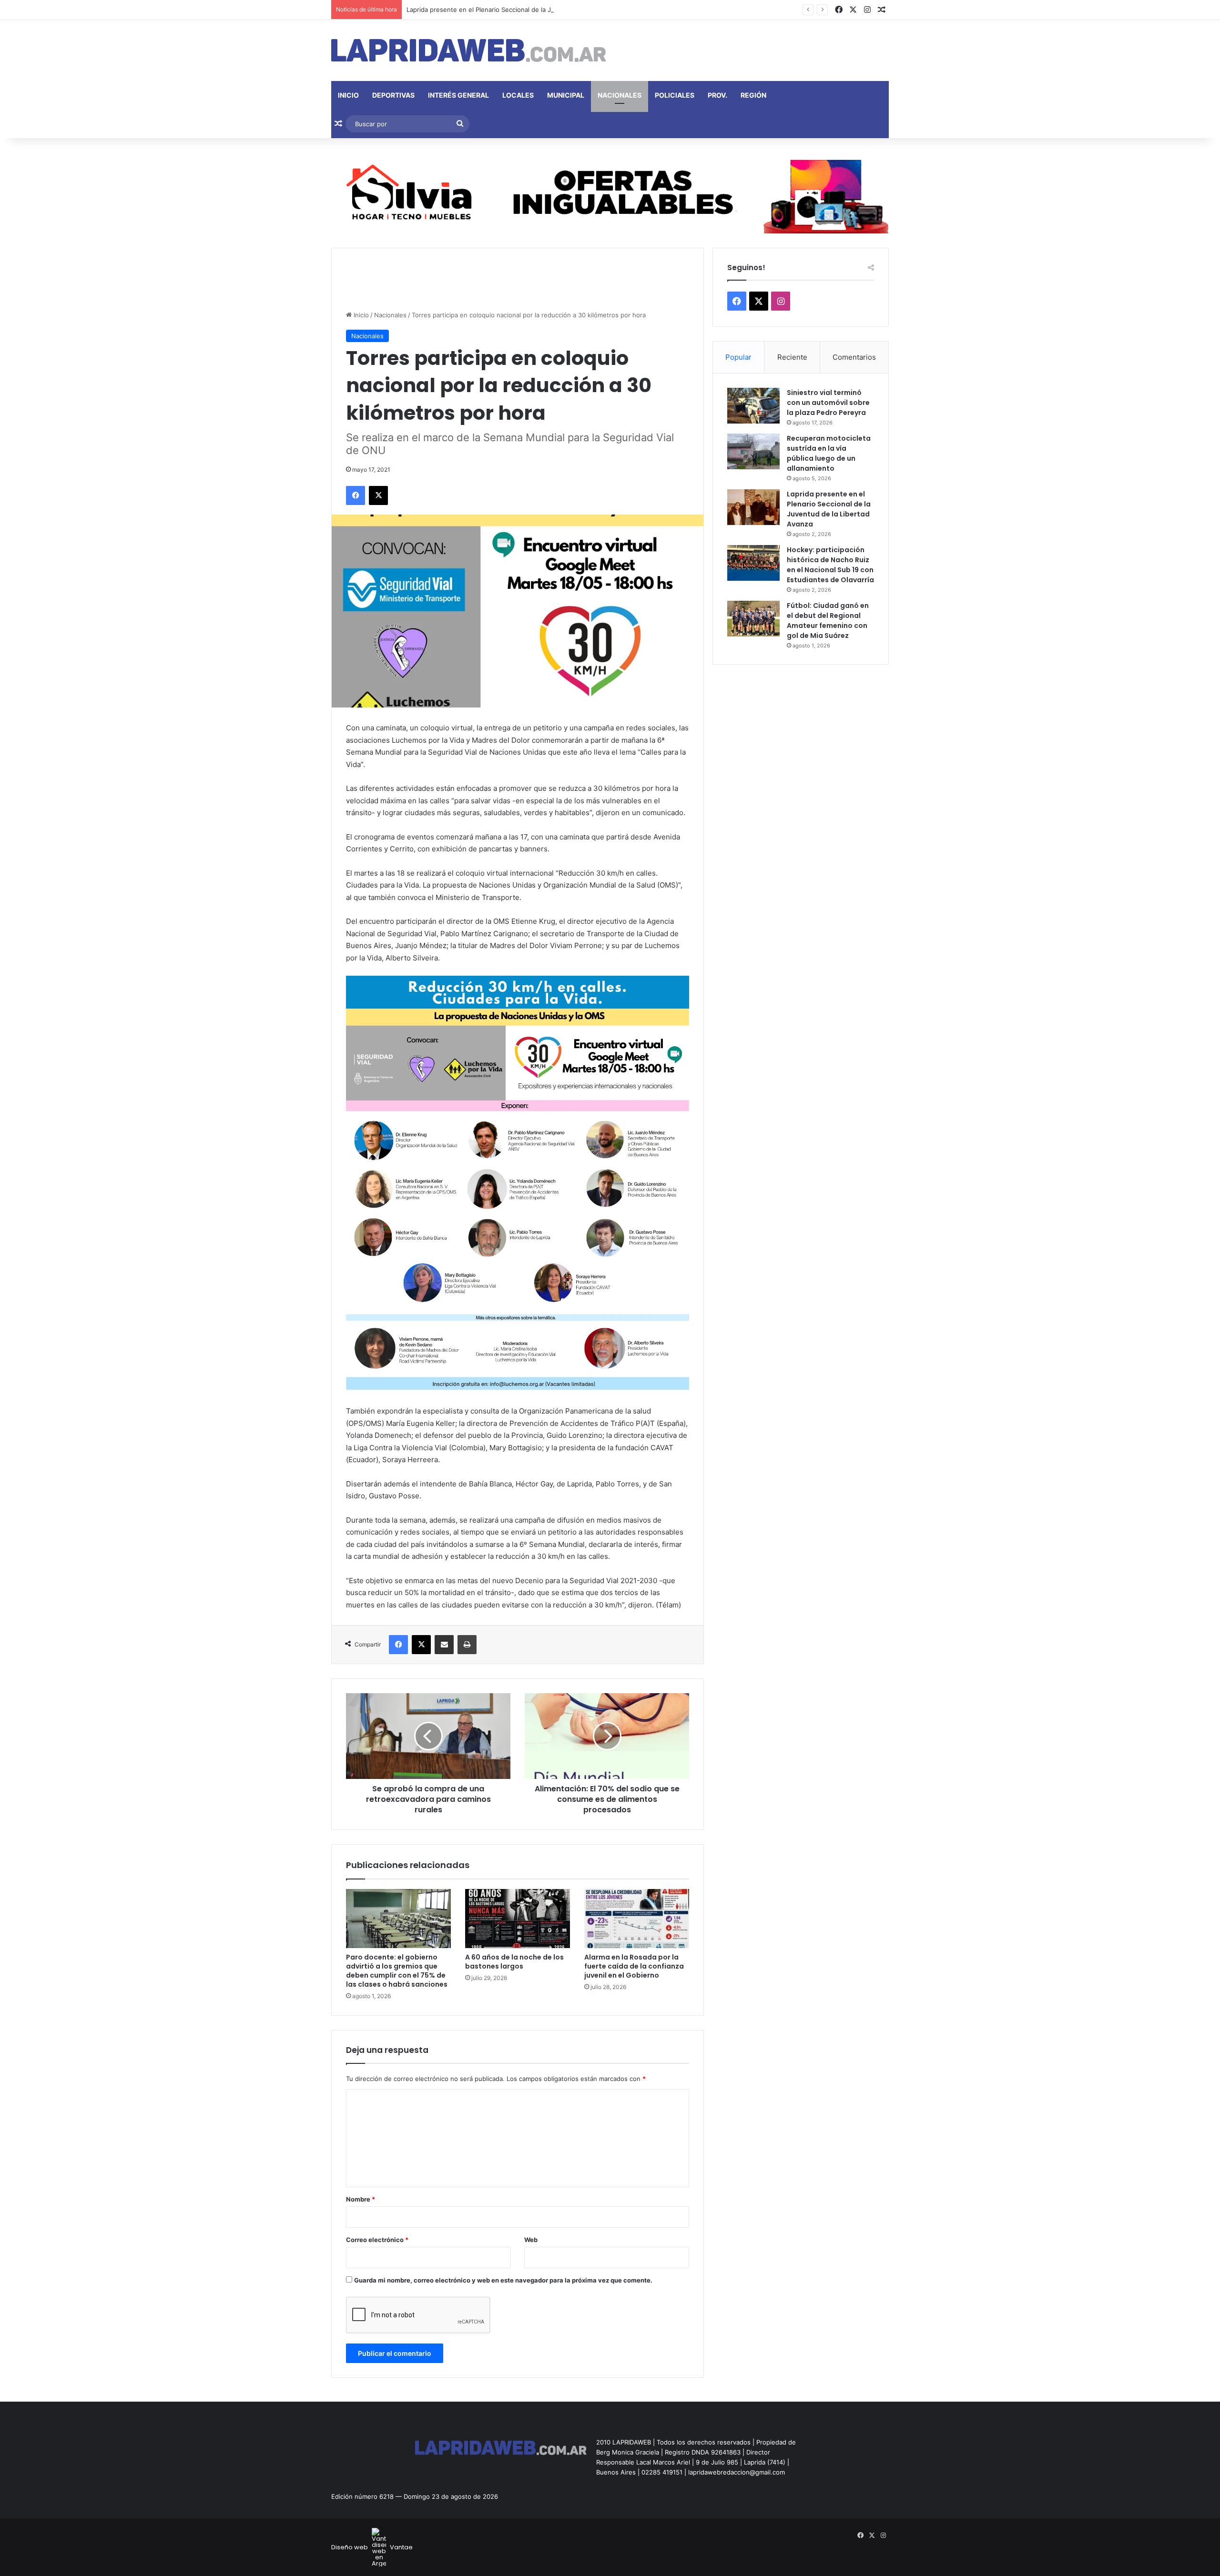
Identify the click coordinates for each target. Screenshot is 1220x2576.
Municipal (566, 95)
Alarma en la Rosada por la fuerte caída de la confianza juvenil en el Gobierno (634, 1966)
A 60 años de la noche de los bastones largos (514, 1962)
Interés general (458, 95)
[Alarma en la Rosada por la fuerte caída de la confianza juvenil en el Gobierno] (637, 1919)
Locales (518, 95)
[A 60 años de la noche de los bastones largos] (518, 1919)
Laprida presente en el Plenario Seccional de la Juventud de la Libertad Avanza (524, 10)
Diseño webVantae (372, 2547)
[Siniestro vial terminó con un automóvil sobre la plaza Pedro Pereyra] (753, 406)
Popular (738, 357)
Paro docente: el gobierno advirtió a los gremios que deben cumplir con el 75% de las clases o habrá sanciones (397, 1971)
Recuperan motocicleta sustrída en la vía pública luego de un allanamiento (829, 453)
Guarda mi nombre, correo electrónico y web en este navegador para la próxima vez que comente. (503, 2280)
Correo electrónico (377, 2240)
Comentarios (854, 357)
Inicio (348, 95)
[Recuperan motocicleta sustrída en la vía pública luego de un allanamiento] (753, 451)
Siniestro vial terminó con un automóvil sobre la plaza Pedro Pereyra (828, 403)
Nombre (361, 2199)
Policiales (675, 95)
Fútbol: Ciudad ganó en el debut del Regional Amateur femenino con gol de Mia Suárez (828, 621)
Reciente (792, 357)
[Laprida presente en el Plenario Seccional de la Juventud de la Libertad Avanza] (753, 507)
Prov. (717, 95)
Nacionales (620, 95)
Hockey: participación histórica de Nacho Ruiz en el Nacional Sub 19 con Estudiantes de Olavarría (830, 565)
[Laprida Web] (469, 51)
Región (753, 95)
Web (531, 2240)
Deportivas (393, 95)
